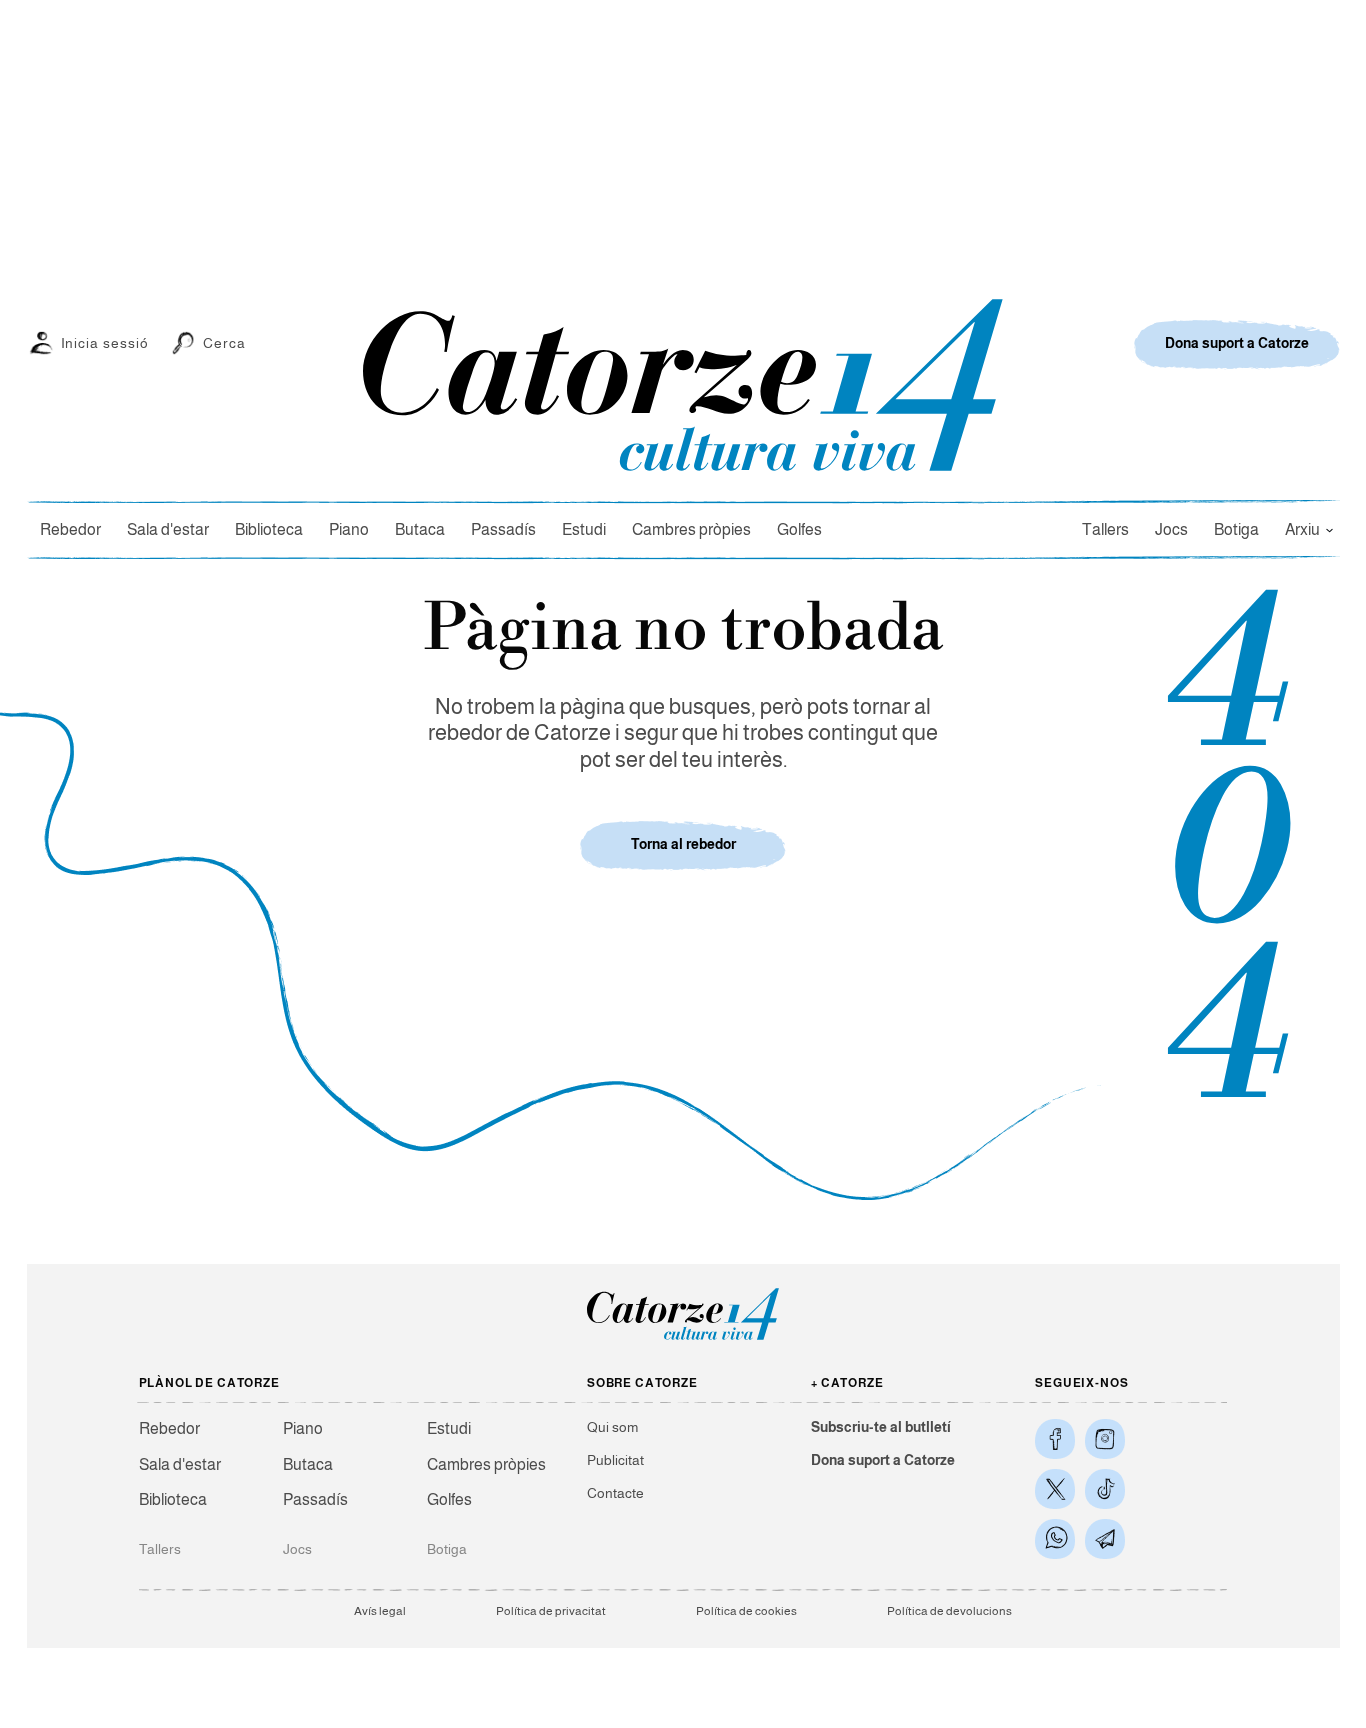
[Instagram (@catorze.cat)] (1105, 1439)
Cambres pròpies (691, 529)
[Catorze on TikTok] (1105, 1489)
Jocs (1171, 529)
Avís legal (380, 1611)
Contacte (615, 1493)
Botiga (1236, 529)
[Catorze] (683, 1338)
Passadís (503, 529)
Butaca (420, 529)
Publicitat (615, 1460)
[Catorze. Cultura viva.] (1055, 1439)
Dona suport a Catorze (883, 1460)
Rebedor (70, 529)
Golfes (799, 529)
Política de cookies (746, 1611)
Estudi (584, 529)
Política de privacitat (551, 1611)
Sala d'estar (168, 529)
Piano (349, 529)
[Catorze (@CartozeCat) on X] (1055, 1489)
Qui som (612, 1427)
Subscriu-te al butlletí (881, 1427)
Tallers (1105, 529)
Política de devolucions (949, 1611)
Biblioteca (269, 529)
